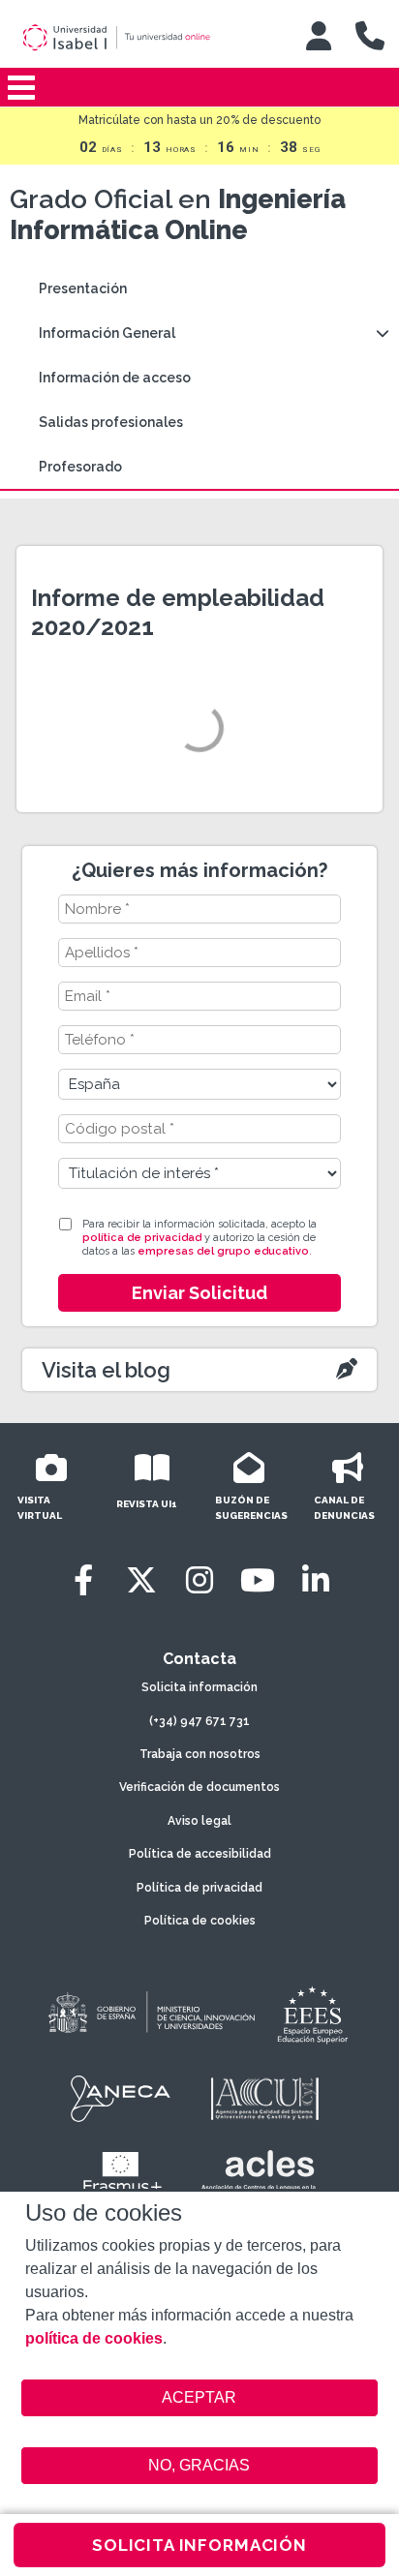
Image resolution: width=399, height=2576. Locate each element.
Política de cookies (200, 1921)
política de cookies (94, 2338)
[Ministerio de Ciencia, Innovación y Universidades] (150, 2014)
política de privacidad (142, 1238)
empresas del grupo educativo (223, 1251)
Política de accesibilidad (200, 1854)
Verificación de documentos (199, 1787)
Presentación (83, 288)
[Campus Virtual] (319, 36)
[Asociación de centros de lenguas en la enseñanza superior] (258, 2174)
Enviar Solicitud (199, 1293)
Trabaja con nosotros (200, 1754)
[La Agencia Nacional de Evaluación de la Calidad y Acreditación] (121, 2099)
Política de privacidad (199, 1888)
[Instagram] (199, 1580)
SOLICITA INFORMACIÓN (199, 2545)
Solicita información (199, 1687)
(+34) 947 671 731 (199, 1721)
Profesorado (80, 467)
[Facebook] (83, 1580)
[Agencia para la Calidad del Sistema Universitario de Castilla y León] (264, 2099)
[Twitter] (141, 1580)
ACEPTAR (200, 2398)
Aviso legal (199, 1821)
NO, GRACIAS (199, 2465)
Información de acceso (115, 378)
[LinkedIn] (316, 1580)
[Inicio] (142, 38)
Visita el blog (106, 1370)
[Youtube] (258, 1580)
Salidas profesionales (111, 422)
